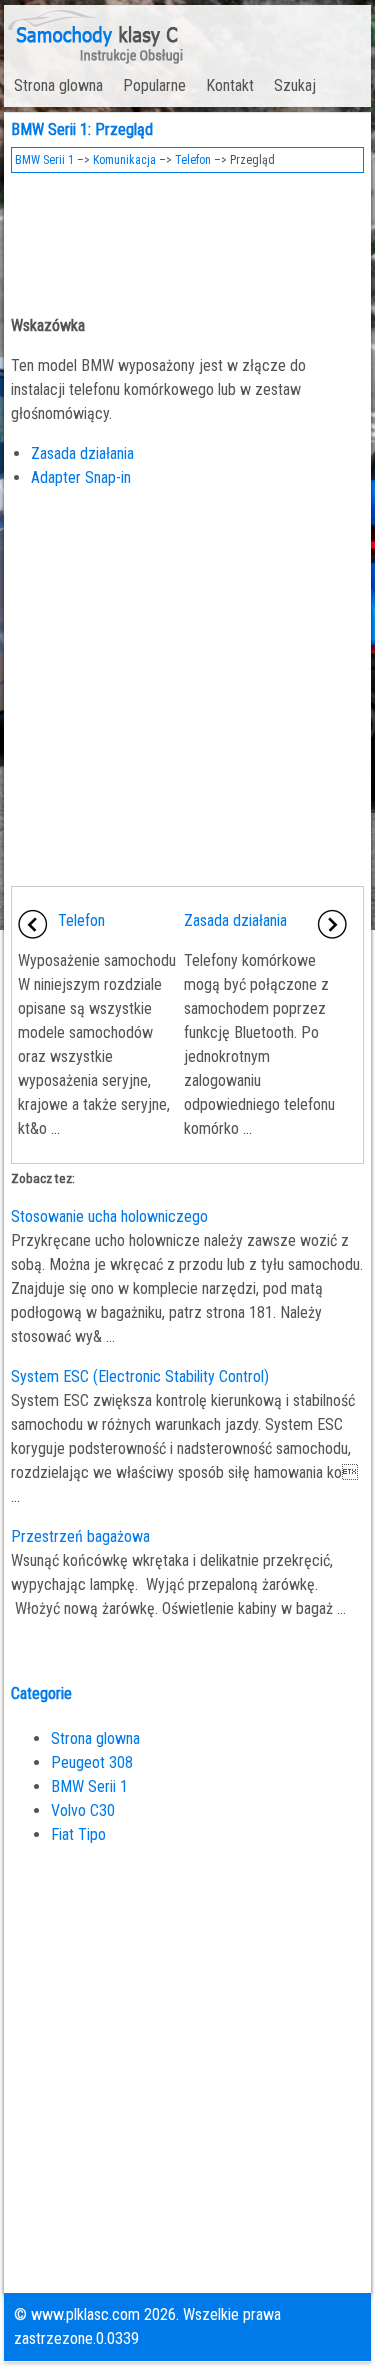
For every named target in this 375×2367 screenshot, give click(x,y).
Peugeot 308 (92, 1762)
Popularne (154, 85)
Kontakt (230, 85)
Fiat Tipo (78, 1834)
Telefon (193, 160)
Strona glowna (58, 85)
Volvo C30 (83, 1810)
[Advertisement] (187, 238)
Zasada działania (82, 453)
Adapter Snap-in (81, 477)
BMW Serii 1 (44, 160)
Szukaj (295, 85)
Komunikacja (124, 160)
